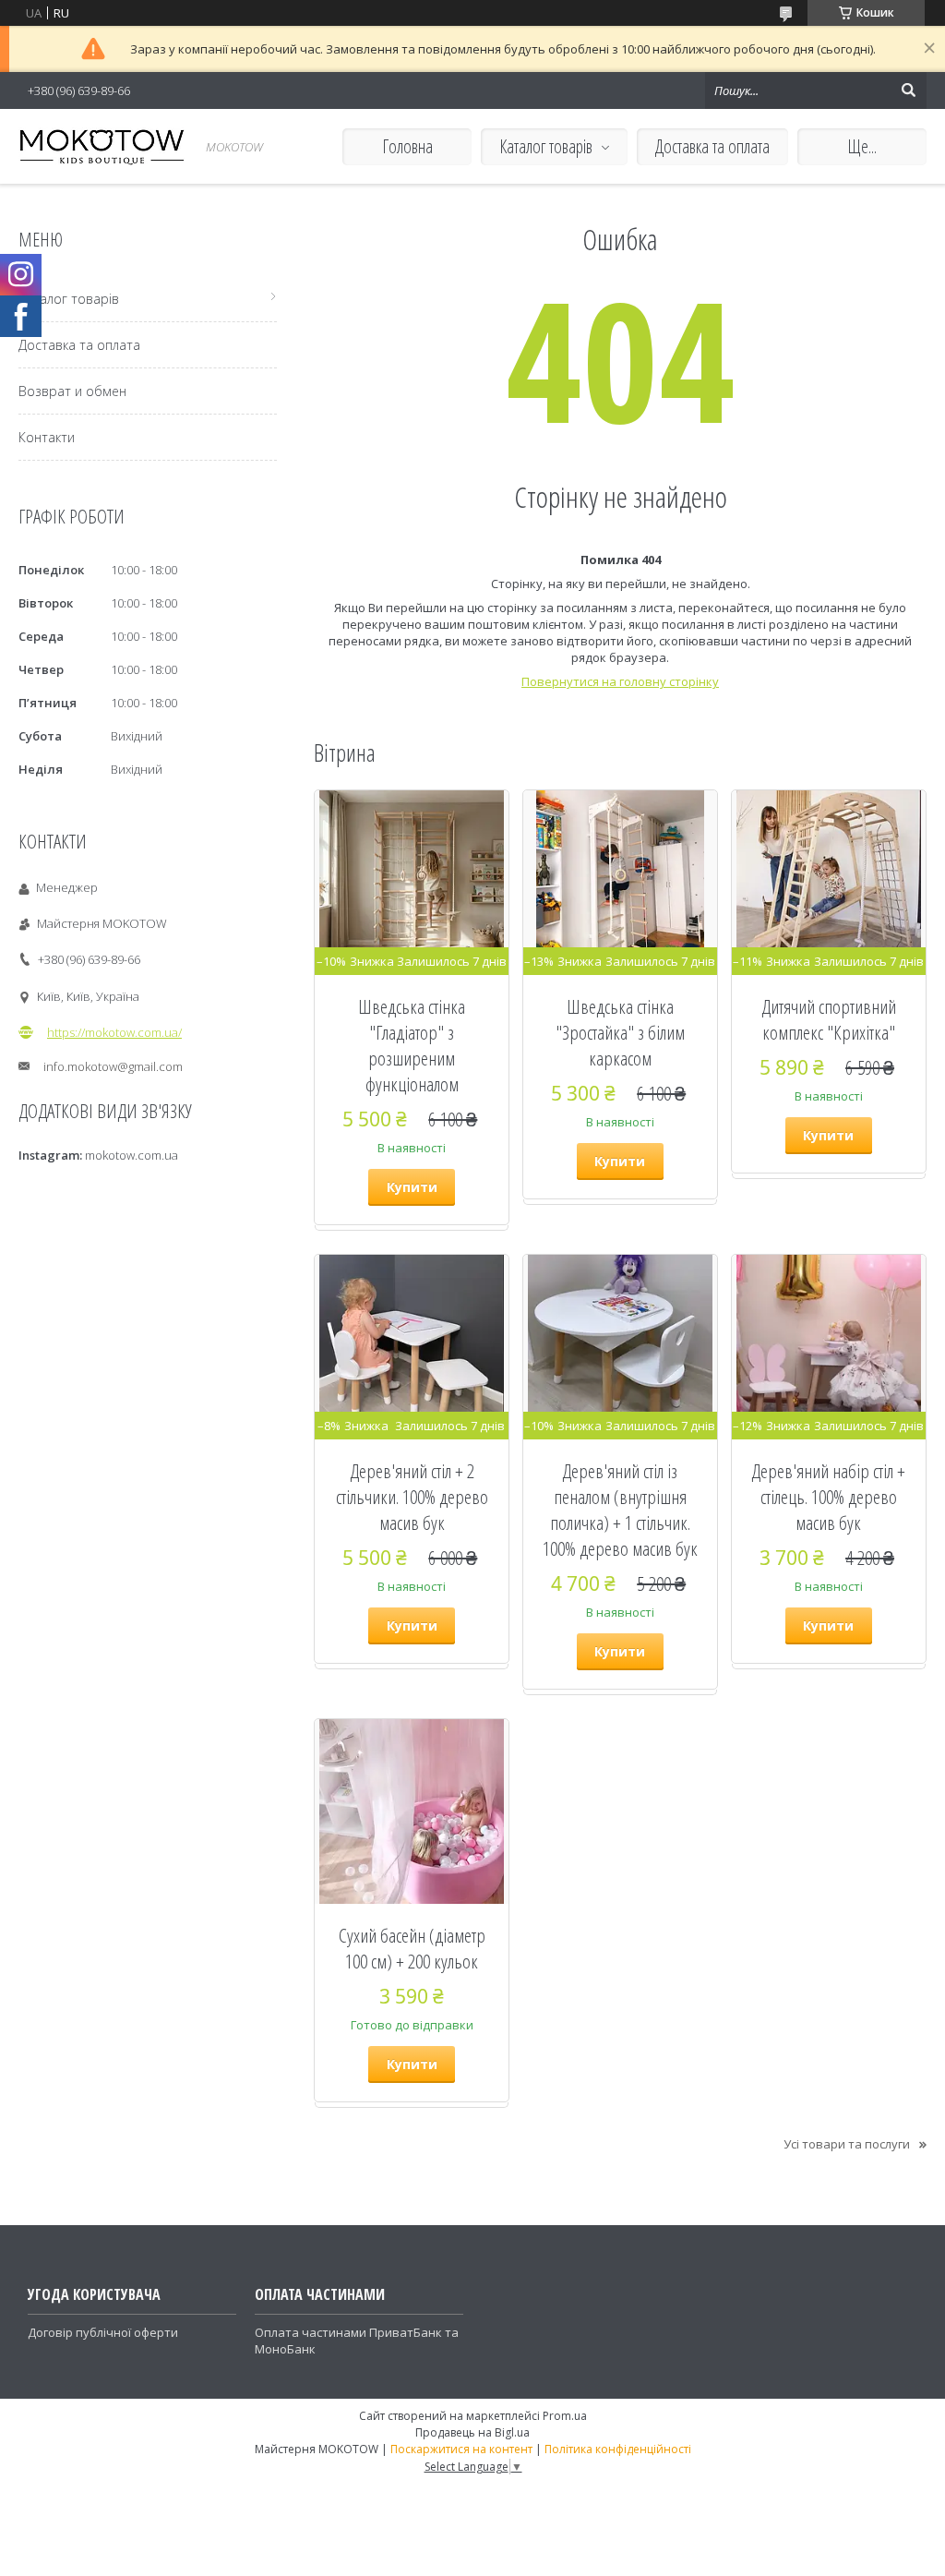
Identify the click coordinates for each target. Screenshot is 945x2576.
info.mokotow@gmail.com (113, 1066)
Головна (407, 146)
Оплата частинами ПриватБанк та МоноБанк (357, 2341)
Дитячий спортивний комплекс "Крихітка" (829, 1019)
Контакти (47, 437)
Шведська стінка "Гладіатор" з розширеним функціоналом (412, 1045)
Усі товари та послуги (847, 2144)
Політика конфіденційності (618, 2449)
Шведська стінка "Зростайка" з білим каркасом (620, 1032)
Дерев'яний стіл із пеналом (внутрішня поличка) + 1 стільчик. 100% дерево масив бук (620, 1510)
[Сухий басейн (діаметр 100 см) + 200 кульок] (412, 1812)
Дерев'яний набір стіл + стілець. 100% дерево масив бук (828, 1497)
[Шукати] (908, 90)
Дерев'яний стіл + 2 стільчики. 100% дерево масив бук (412, 1497)
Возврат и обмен (72, 391)
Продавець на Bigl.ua (472, 2432)
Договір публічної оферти (103, 2332)
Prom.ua (565, 2416)
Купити (412, 1187)
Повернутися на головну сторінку (620, 681)
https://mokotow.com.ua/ (114, 1032)
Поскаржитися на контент (461, 2449)
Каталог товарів (546, 146)
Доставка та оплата (712, 146)
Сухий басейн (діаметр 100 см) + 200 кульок (412, 1948)
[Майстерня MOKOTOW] (102, 146)
